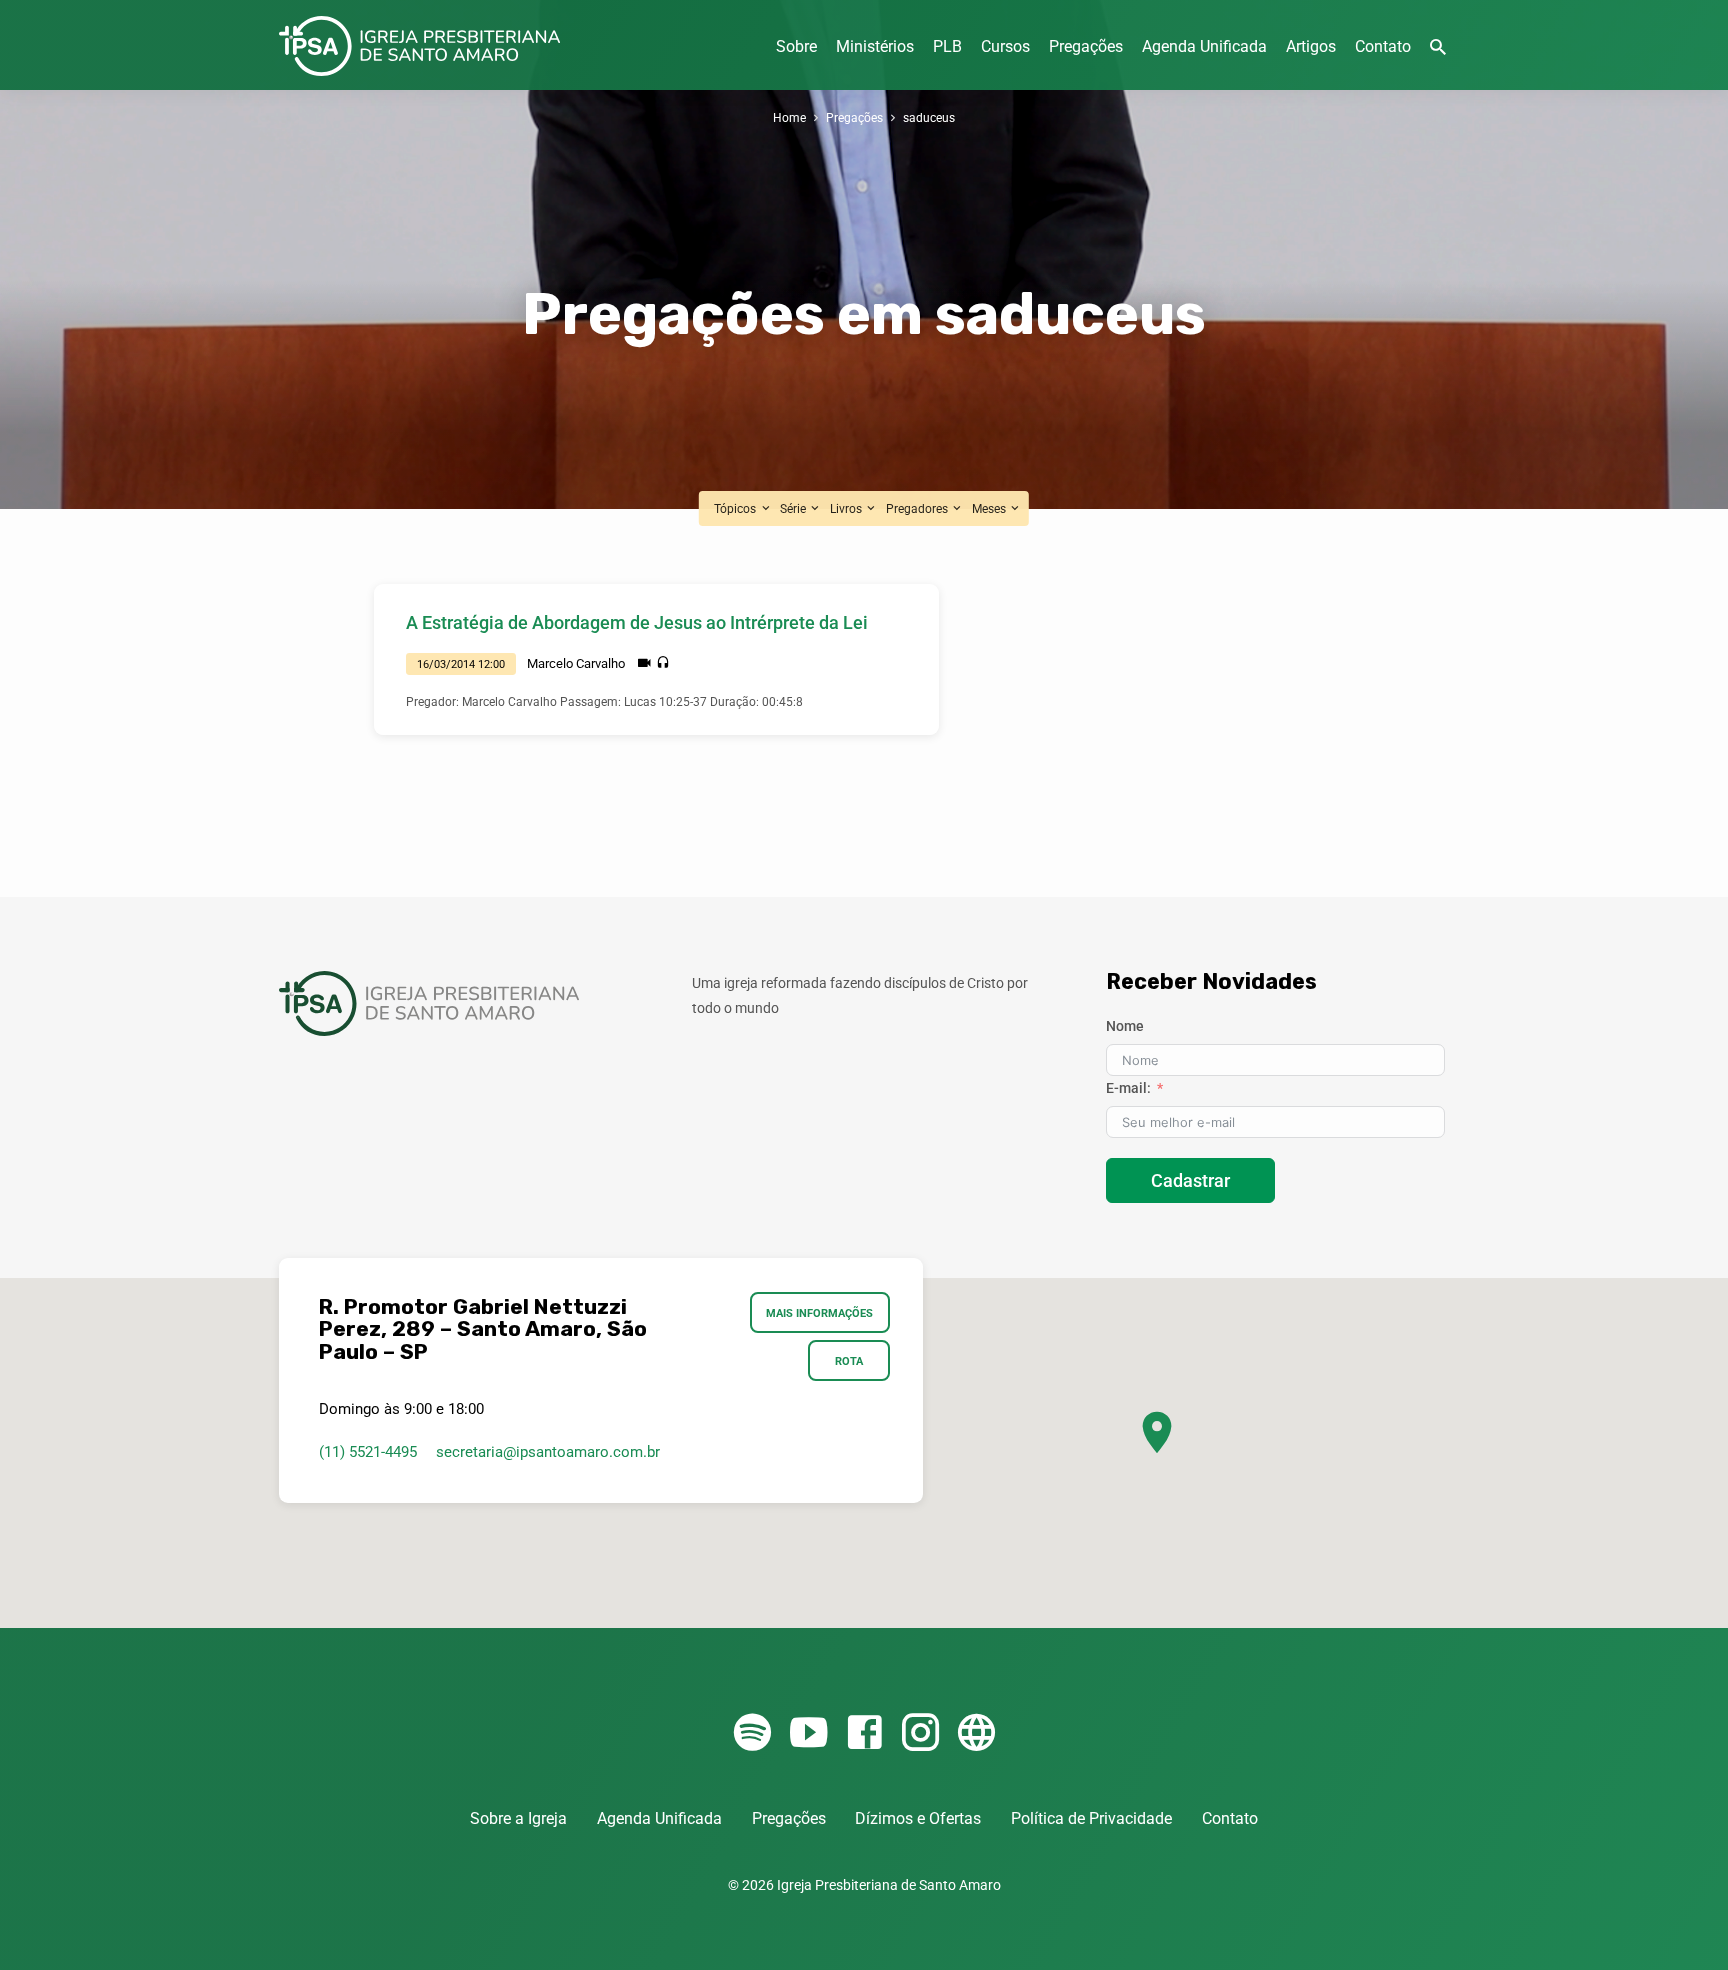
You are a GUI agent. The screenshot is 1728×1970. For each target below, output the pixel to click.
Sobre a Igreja (518, 1818)
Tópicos (736, 508)
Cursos (1005, 46)
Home (789, 117)
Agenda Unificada (1204, 46)
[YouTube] (808, 1733)
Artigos (1311, 46)
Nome (1125, 1026)
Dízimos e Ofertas (918, 1818)
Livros (847, 508)
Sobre (796, 46)
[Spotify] (752, 1733)
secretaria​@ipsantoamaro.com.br (548, 1452)
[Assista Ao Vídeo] (644, 663)
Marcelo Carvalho (576, 663)
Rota (849, 1361)
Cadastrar (1190, 1180)
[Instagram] (920, 1733)
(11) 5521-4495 (368, 1452)
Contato (1383, 46)
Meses (990, 508)
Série (794, 508)
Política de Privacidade (1091, 1818)
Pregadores (918, 508)
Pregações (1086, 46)
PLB (947, 46)
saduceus (929, 117)
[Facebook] (864, 1733)
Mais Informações (820, 1313)
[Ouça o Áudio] (663, 663)
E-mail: (1128, 1088)
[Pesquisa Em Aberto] (1438, 47)
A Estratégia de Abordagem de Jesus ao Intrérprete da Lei (637, 622)
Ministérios (875, 46)
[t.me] (976, 1733)
